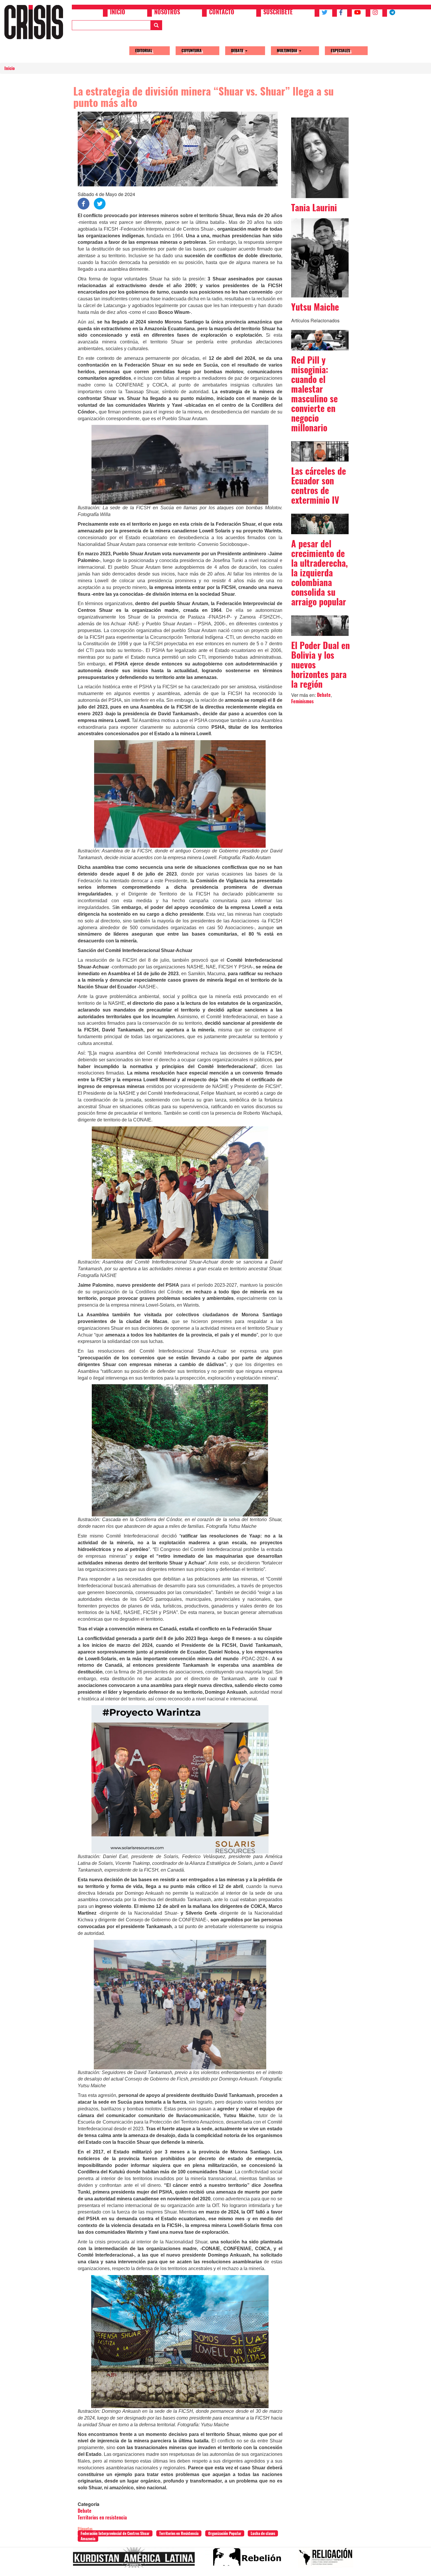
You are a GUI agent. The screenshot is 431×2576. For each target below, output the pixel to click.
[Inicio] (36, 22)
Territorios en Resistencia (179, 2533)
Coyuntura (192, 51)
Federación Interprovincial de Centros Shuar (115, 2533)
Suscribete (278, 13)
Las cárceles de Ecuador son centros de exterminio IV (319, 486)
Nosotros (167, 13)
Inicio (118, 13)
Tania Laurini (314, 208)
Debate (238, 51)
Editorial (144, 51)
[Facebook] (84, 203)
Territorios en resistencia (102, 2518)
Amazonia (88, 2539)
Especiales (340, 51)
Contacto (222, 13)
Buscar (156, 25)
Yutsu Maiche (315, 307)
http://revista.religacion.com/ (328, 2560)
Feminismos (302, 701)
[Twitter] (100, 203)
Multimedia (288, 51)
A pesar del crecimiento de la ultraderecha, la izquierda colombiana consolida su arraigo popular (319, 573)
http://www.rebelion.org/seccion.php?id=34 (249, 2560)
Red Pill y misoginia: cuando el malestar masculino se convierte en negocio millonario (314, 394)
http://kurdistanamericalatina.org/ (136, 2560)
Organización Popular (225, 2533)
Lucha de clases (263, 2533)
